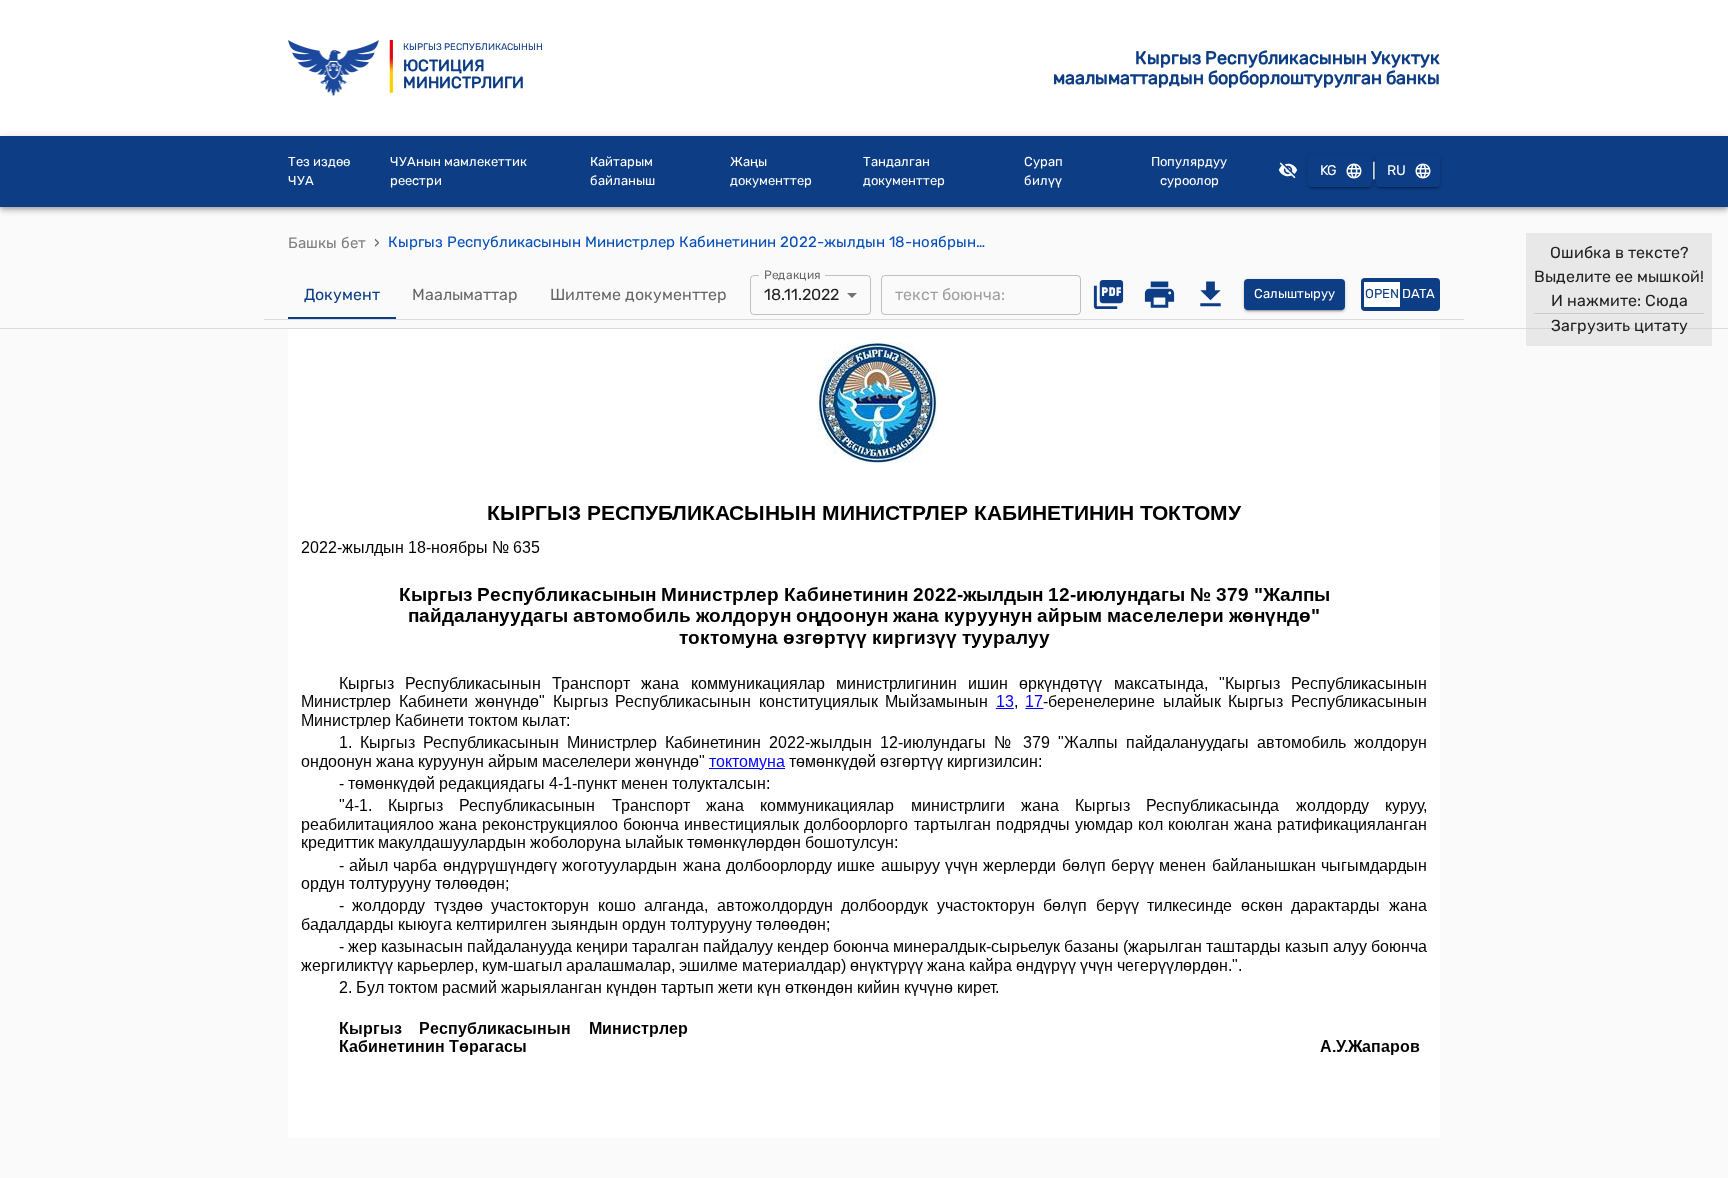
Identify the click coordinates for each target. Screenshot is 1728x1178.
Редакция (792, 274)
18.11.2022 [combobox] (801, 294)
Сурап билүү (1043, 171)
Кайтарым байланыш (622, 171)
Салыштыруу (1294, 293)
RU (1396, 170)
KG (1328, 170)
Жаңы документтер (771, 171)
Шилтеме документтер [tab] (638, 294)
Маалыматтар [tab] (465, 294)
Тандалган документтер (904, 171)
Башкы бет (327, 243)
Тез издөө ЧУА (319, 171)
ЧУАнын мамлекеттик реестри (458, 171)
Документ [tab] (342, 294)
